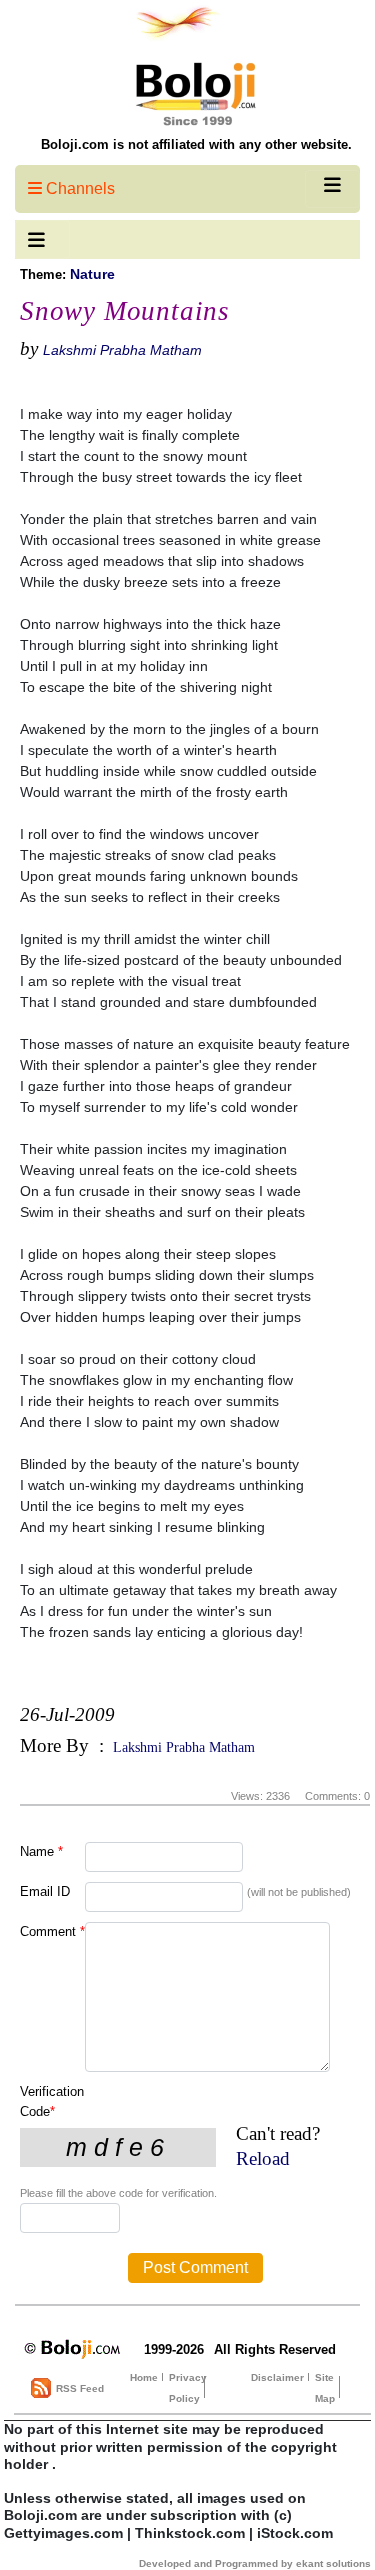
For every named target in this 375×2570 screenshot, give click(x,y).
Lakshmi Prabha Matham (122, 350)
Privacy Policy (188, 2388)
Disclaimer (277, 2377)
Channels (78, 188)
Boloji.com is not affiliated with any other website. (196, 144)
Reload (263, 2158)
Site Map (325, 2388)
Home (144, 2377)
